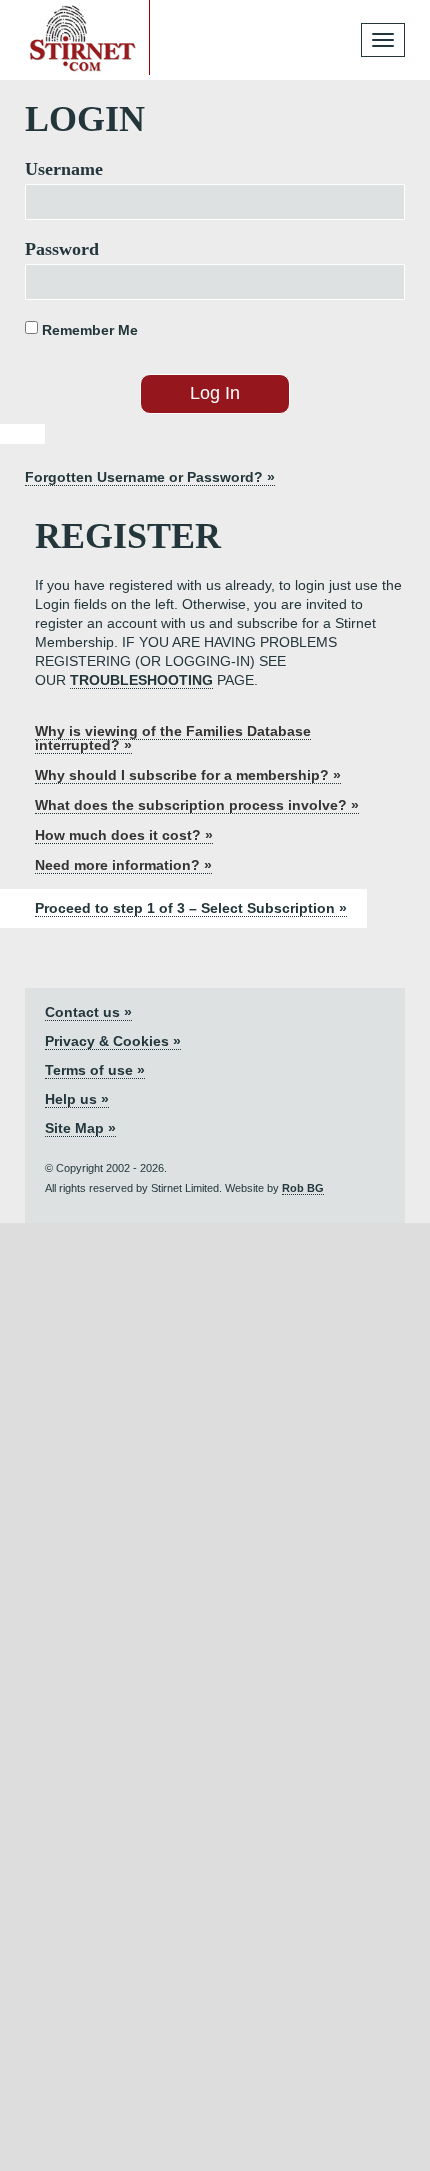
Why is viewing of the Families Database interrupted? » (173, 738)
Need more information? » (123, 865)
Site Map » (80, 1128)
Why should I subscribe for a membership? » (188, 775)
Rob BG (303, 1188)
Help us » (77, 1099)
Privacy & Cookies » (113, 1041)
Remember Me (88, 330)
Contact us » (88, 1012)
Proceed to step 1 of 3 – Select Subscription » (191, 908)
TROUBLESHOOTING (141, 680)
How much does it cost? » (124, 835)
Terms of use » (95, 1070)
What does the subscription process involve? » (197, 805)
